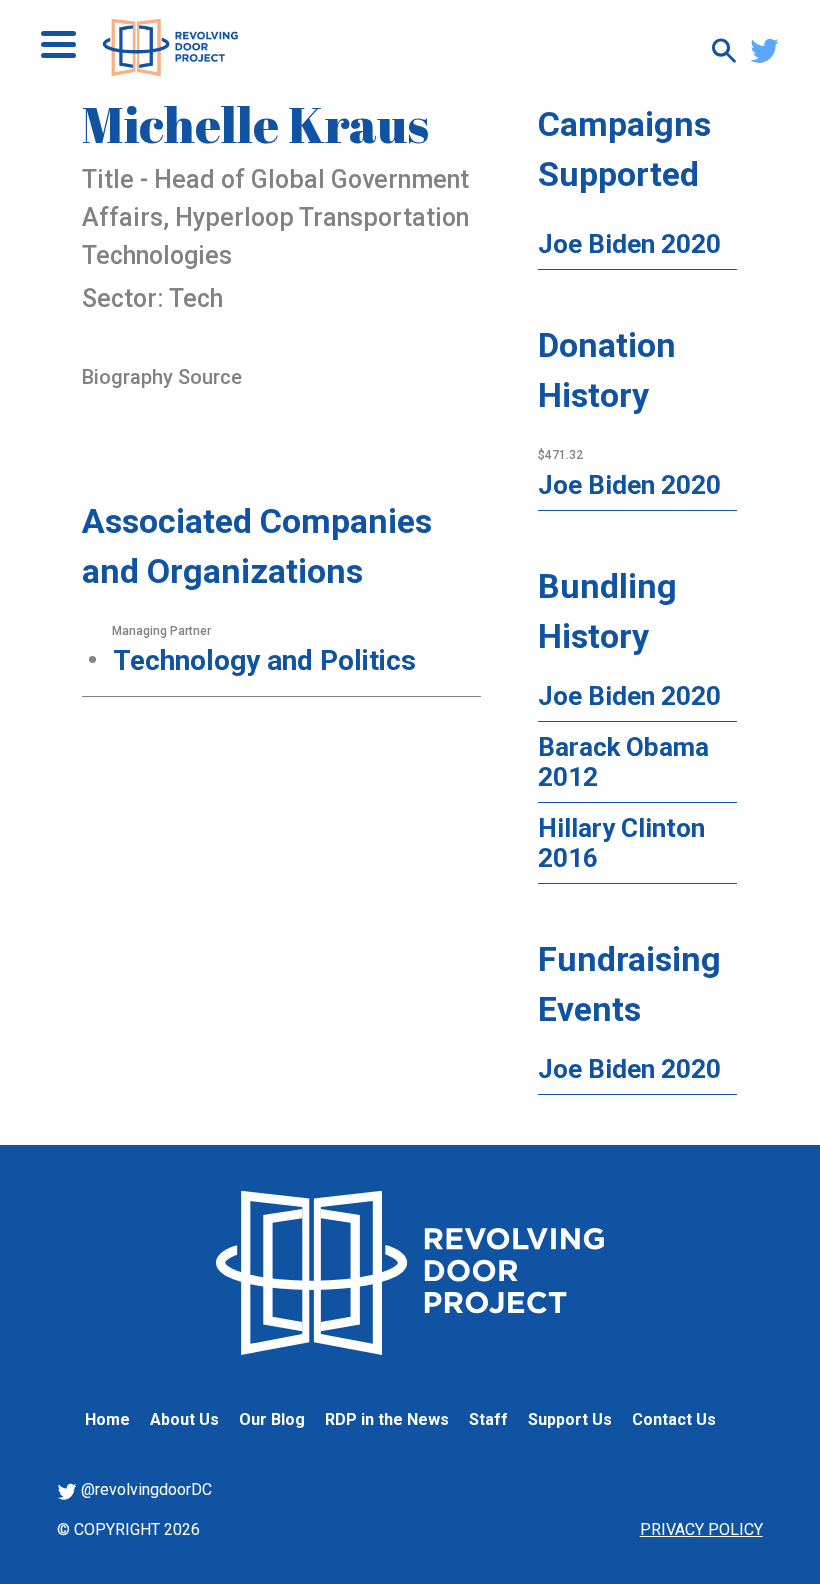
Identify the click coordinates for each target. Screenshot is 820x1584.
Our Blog (272, 1419)
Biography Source (162, 377)
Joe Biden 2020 (629, 244)
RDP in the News (387, 1419)
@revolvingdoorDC (144, 1489)
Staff (488, 1419)
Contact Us (674, 1419)
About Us (184, 1419)
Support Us (570, 1419)
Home (107, 1419)
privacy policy (701, 1529)
